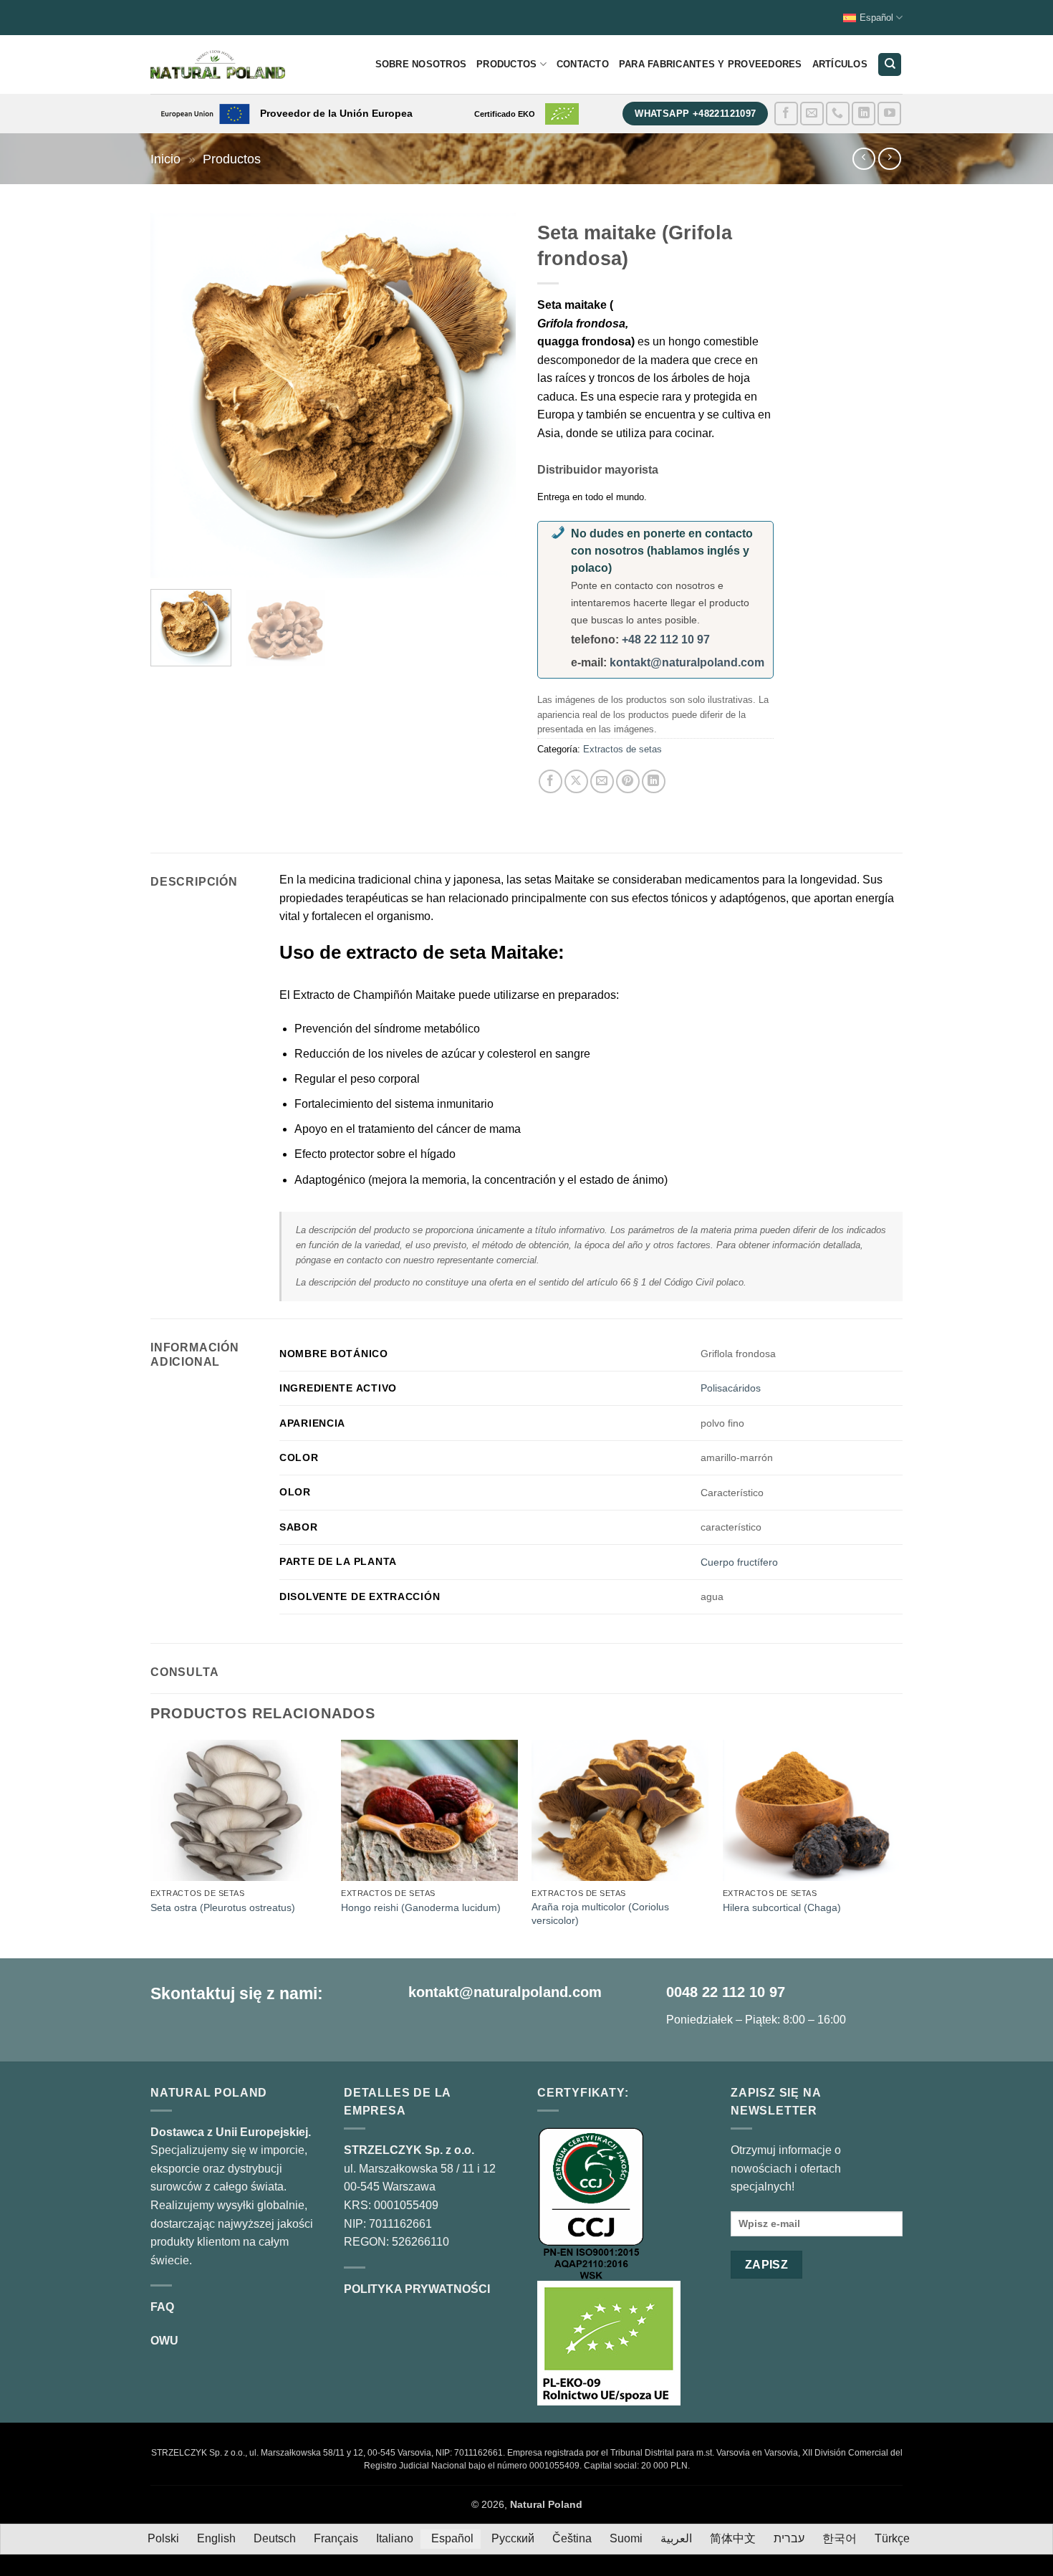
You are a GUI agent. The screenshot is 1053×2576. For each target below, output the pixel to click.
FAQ (162, 2307)
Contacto (583, 64)
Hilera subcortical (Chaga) (782, 1907)
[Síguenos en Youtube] (889, 114)
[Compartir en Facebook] (550, 781)
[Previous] (175, 396)
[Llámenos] (838, 114)
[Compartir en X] (576, 781)
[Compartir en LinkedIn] (654, 781)
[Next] (491, 396)
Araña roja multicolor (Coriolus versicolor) (600, 1914)
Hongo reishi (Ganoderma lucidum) (421, 1907)
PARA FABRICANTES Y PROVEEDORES (711, 64)
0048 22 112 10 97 (726, 1992)
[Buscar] (890, 65)
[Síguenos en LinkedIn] (864, 114)
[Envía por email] (602, 781)
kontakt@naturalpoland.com (687, 662)
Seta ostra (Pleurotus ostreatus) (223, 1907)
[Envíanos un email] (812, 114)
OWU (164, 2341)
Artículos (840, 64)
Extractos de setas (622, 749)
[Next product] (864, 159)
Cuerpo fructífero (739, 1562)
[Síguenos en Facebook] (786, 114)
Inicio (165, 159)
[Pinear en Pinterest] (628, 781)
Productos (506, 64)
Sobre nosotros (421, 64)
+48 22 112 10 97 (666, 640)
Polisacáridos (731, 1388)
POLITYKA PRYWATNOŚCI (417, 2289)
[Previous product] (889, 159)
